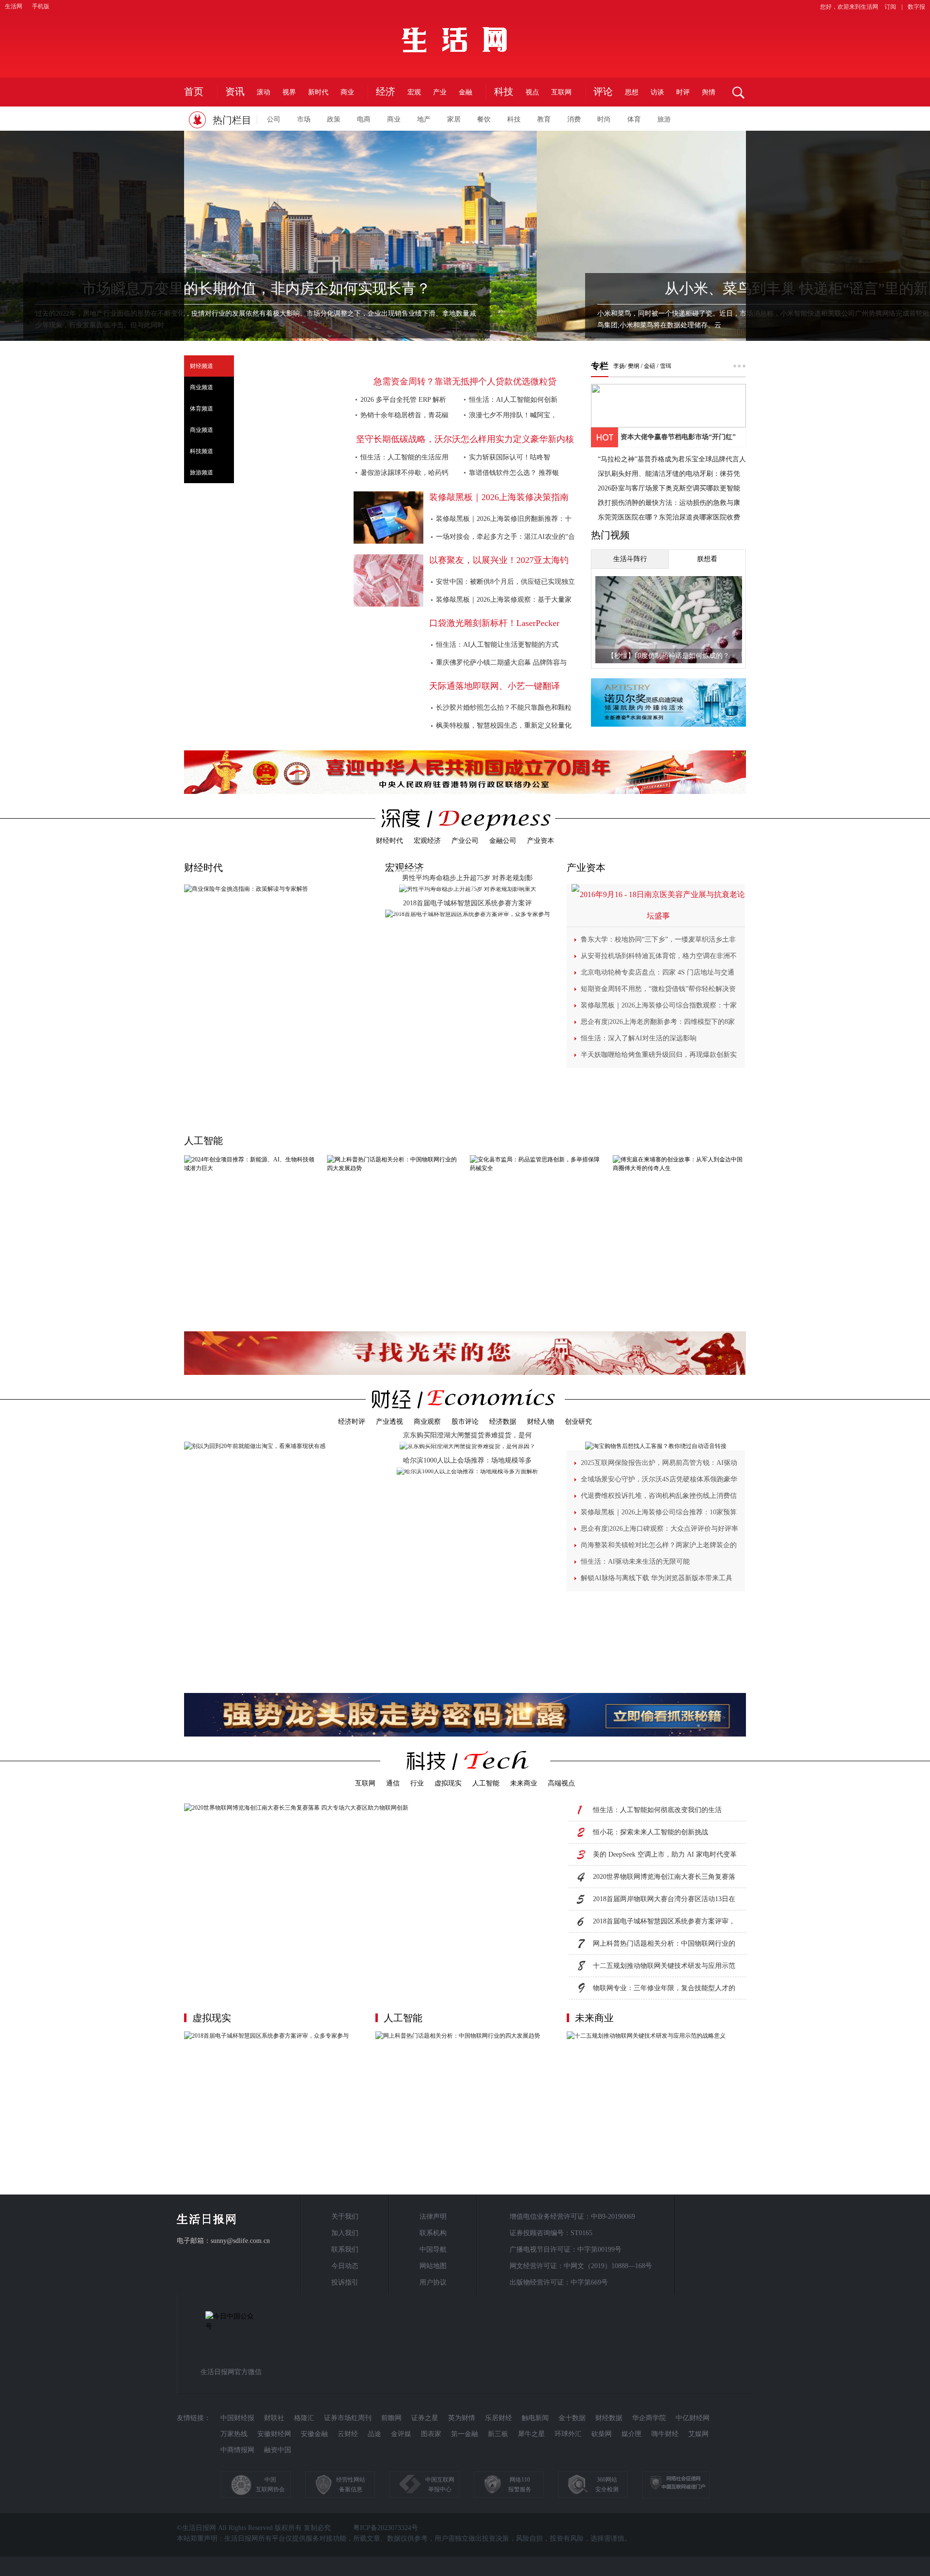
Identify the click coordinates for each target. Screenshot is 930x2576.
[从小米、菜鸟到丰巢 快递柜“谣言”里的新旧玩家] (465, 262)
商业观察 (427, 1422)
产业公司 (465, 841)
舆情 (709, 92)
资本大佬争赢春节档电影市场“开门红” (678, 437)
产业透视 (389, 1422)
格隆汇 (304, 2418)
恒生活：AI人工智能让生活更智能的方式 (497, 645)
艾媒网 (698, 2434)
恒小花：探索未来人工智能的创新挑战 (651, 1832)
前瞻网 (391, 2418)
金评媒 (401, 2434)
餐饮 (484, 119)
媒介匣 (632, 2434)
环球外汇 (568, 2434)
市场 (304, 119)
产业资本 (541, 841)
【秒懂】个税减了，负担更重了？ (668, 656)
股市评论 (465, 1422)
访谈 (657, 92)
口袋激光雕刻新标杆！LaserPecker (494, 623)
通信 (393, 1783)
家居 (454, 119)
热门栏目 (232, 120)
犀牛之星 (531, 2434)
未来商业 (524, 1783)
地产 (424, 119)
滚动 (263, 92)
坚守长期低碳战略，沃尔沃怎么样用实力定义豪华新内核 (465, 439)
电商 (364, 119)
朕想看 (707, 559)
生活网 (14, 6)
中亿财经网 (693, 2418)
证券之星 (425, 2418)
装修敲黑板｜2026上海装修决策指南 (499, 497)
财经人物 (541, 1422)
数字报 (916, 7)
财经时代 (389, 841)
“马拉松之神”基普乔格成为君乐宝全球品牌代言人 (672, 459)
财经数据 (609, 2418)
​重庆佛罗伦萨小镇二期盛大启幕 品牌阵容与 (501, 663)
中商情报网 (237, 2450)
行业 (417, 1783)
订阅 (890, 7)
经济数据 (503, 1422)
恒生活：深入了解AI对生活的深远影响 (639, 1038)
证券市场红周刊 (348, 2418)
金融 (465, 92)
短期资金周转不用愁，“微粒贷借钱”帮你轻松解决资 (658, 989)
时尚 (604, 119)
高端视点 (561, 1783)
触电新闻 (535, 2418)
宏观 (414, 92)
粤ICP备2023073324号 (386, 2528)
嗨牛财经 (665, 2434)
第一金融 (465, 2434)
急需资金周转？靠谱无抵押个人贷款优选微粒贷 (465, 381)
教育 (544, 119)
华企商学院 (649, 2418)
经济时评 (352, 1422)
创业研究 (578, 1422)
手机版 (41, 6)
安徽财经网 (274, 2434)
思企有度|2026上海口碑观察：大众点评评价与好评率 (659, 1529)
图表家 (431, 2434)
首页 (194, 92)
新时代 (318, 92)
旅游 (664, 119)
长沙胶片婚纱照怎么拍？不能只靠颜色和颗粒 (504, 708)
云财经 (348, 2434)
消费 (574, 119)
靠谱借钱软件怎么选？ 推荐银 (514, 473)
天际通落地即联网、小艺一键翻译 (495, 686)
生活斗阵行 (630, 559)
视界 (289, 92)
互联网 (561, 92)
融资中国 (278, 2450)
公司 (274, 119)
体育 (634, 119)
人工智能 (203, 1141)
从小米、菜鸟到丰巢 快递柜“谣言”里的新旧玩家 (466, 288)
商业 (347, 92)
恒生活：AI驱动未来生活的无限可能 (635, 1562)
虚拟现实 (448, 1783)
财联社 (274, 2418)
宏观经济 (427, 841)
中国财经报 (237, 2418)
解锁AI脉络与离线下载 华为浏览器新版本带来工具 (657, 1578)
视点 (532, 92)
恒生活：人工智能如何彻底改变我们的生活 (657, 1810)
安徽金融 (314, 2434)
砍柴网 (602, 2434)
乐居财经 (498, 2418)
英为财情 (462, 2418)
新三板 (498, 2434)
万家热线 (234, 2434)
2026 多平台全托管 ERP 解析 (403, 400)
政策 (334, 119)
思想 (632, 92)
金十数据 (572, 2418)
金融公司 (503, 841)
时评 (683, 92)
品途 (374, 2434)
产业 (440, 92)
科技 (514, 119)
